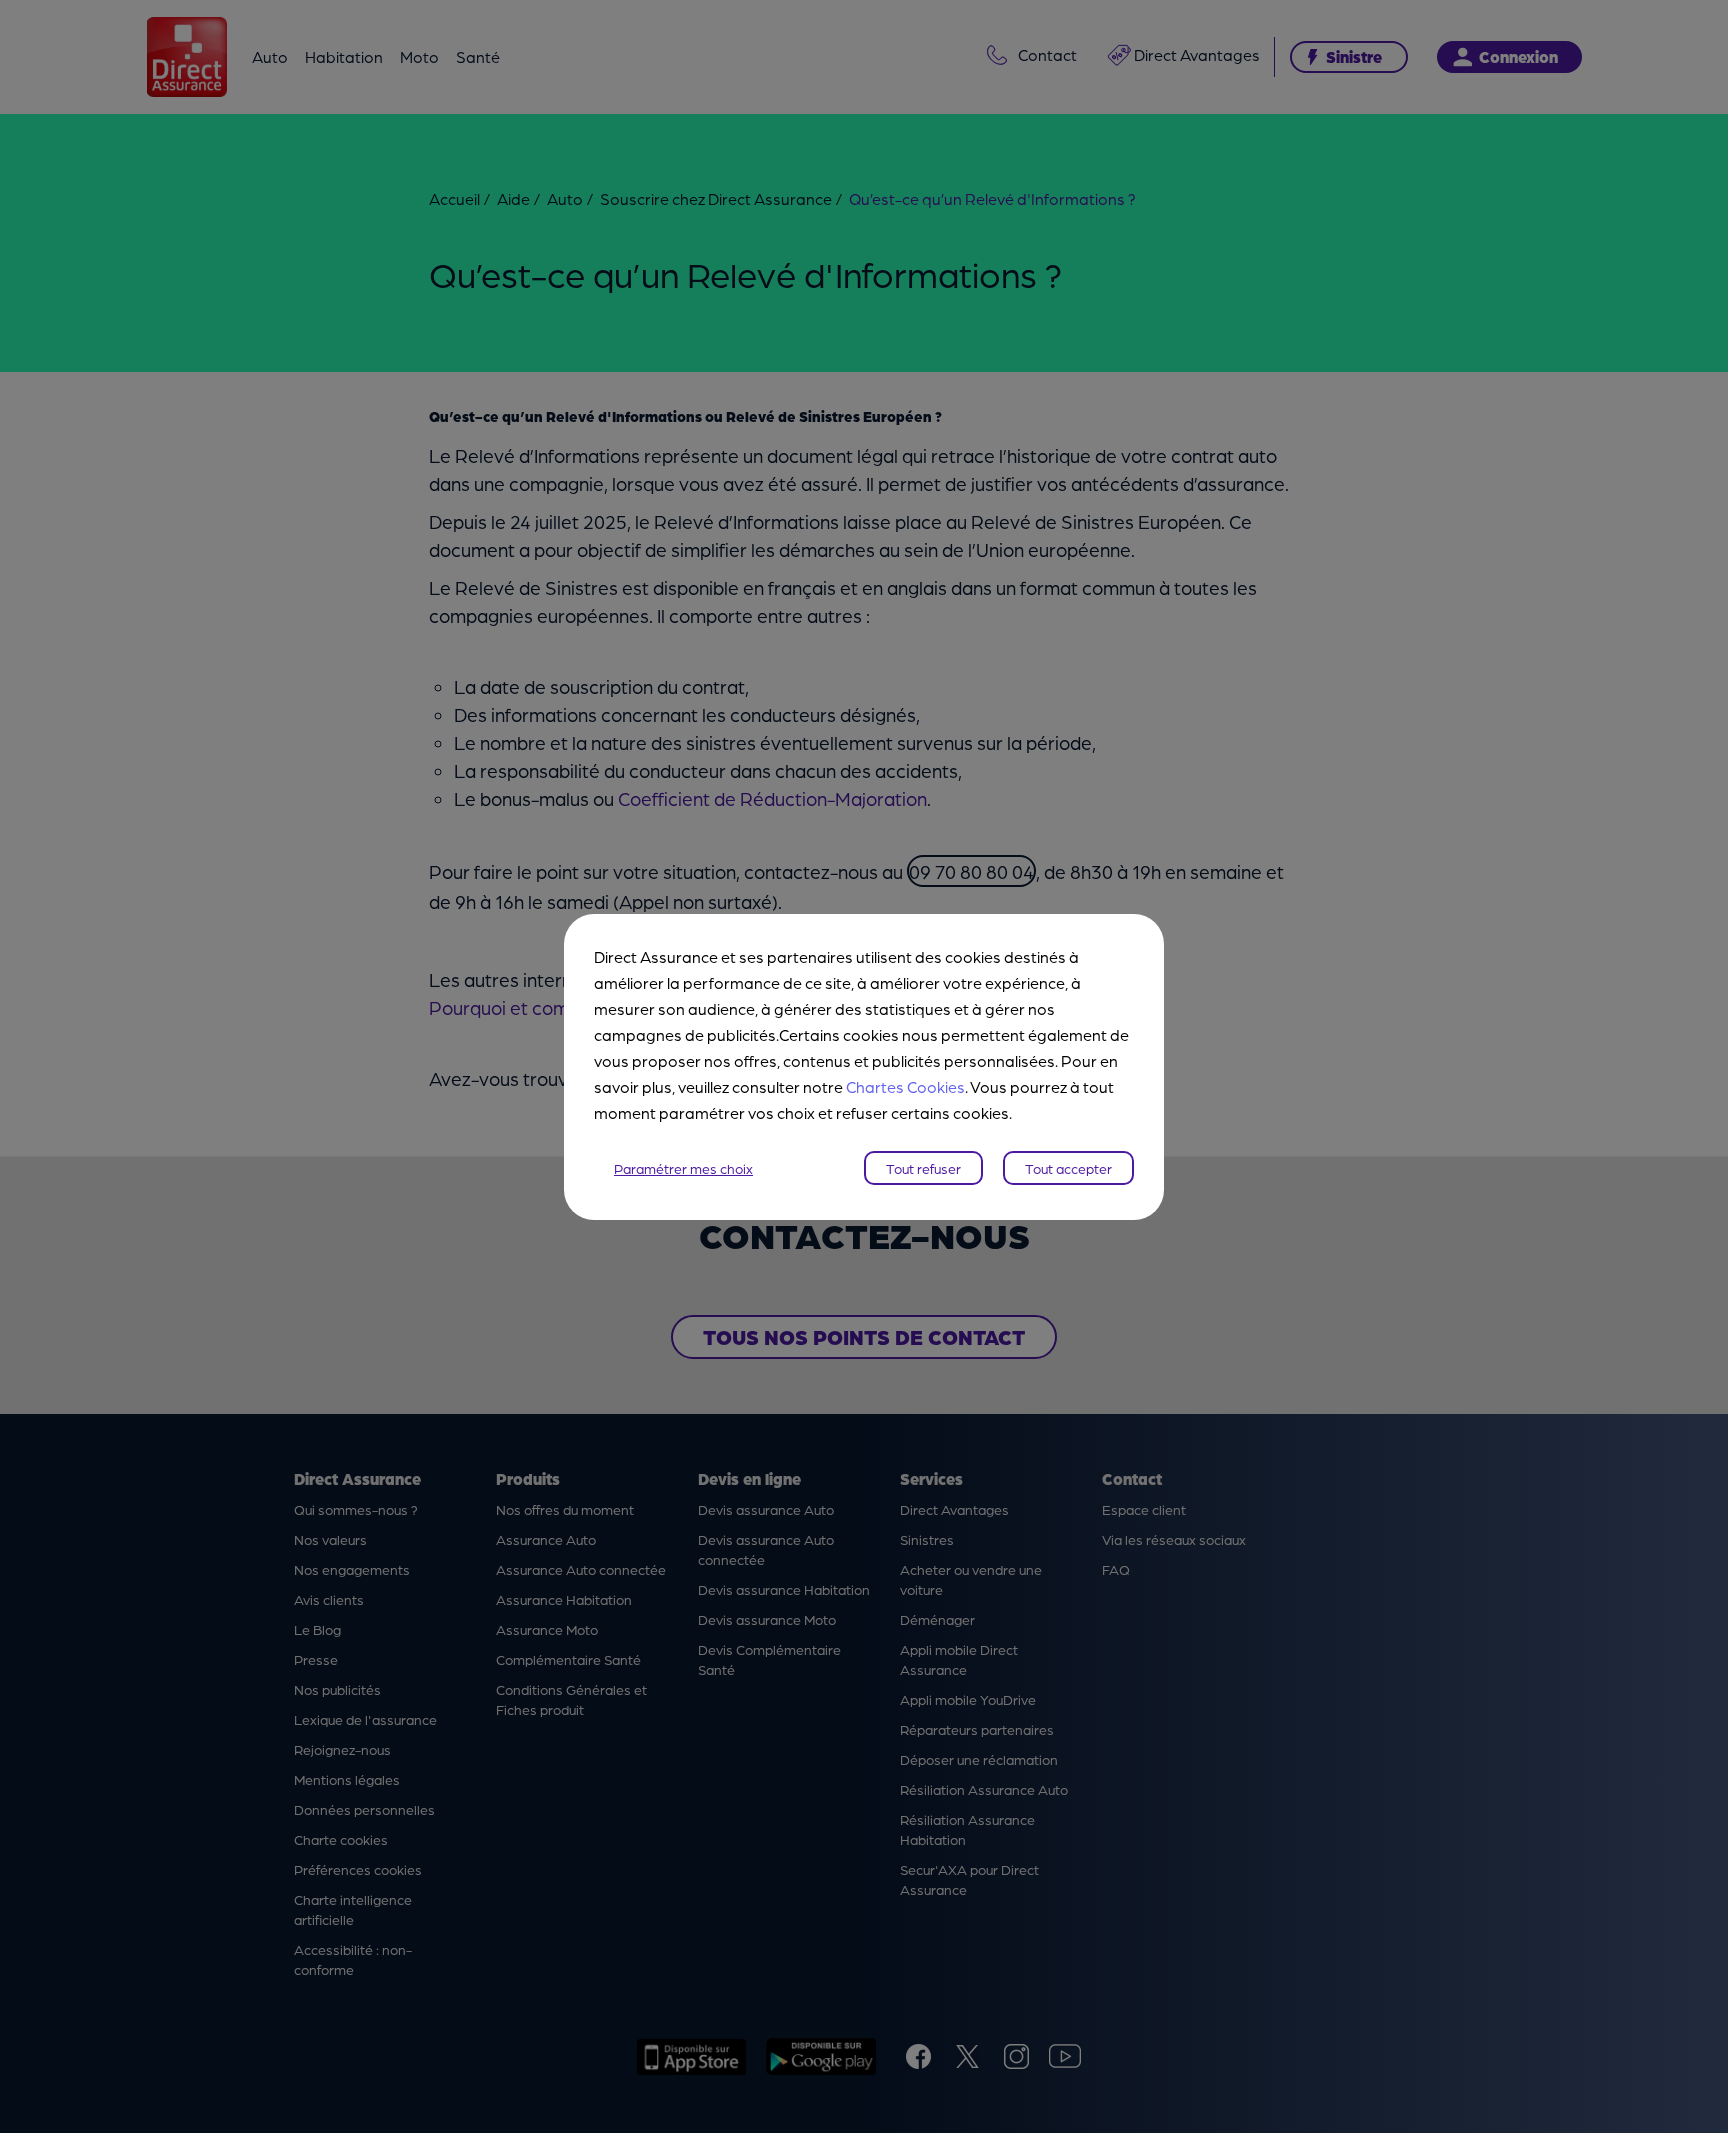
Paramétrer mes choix (683, 1168)
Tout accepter (1068, 1168)
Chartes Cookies (905, 1086)
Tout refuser (923, 1168)
